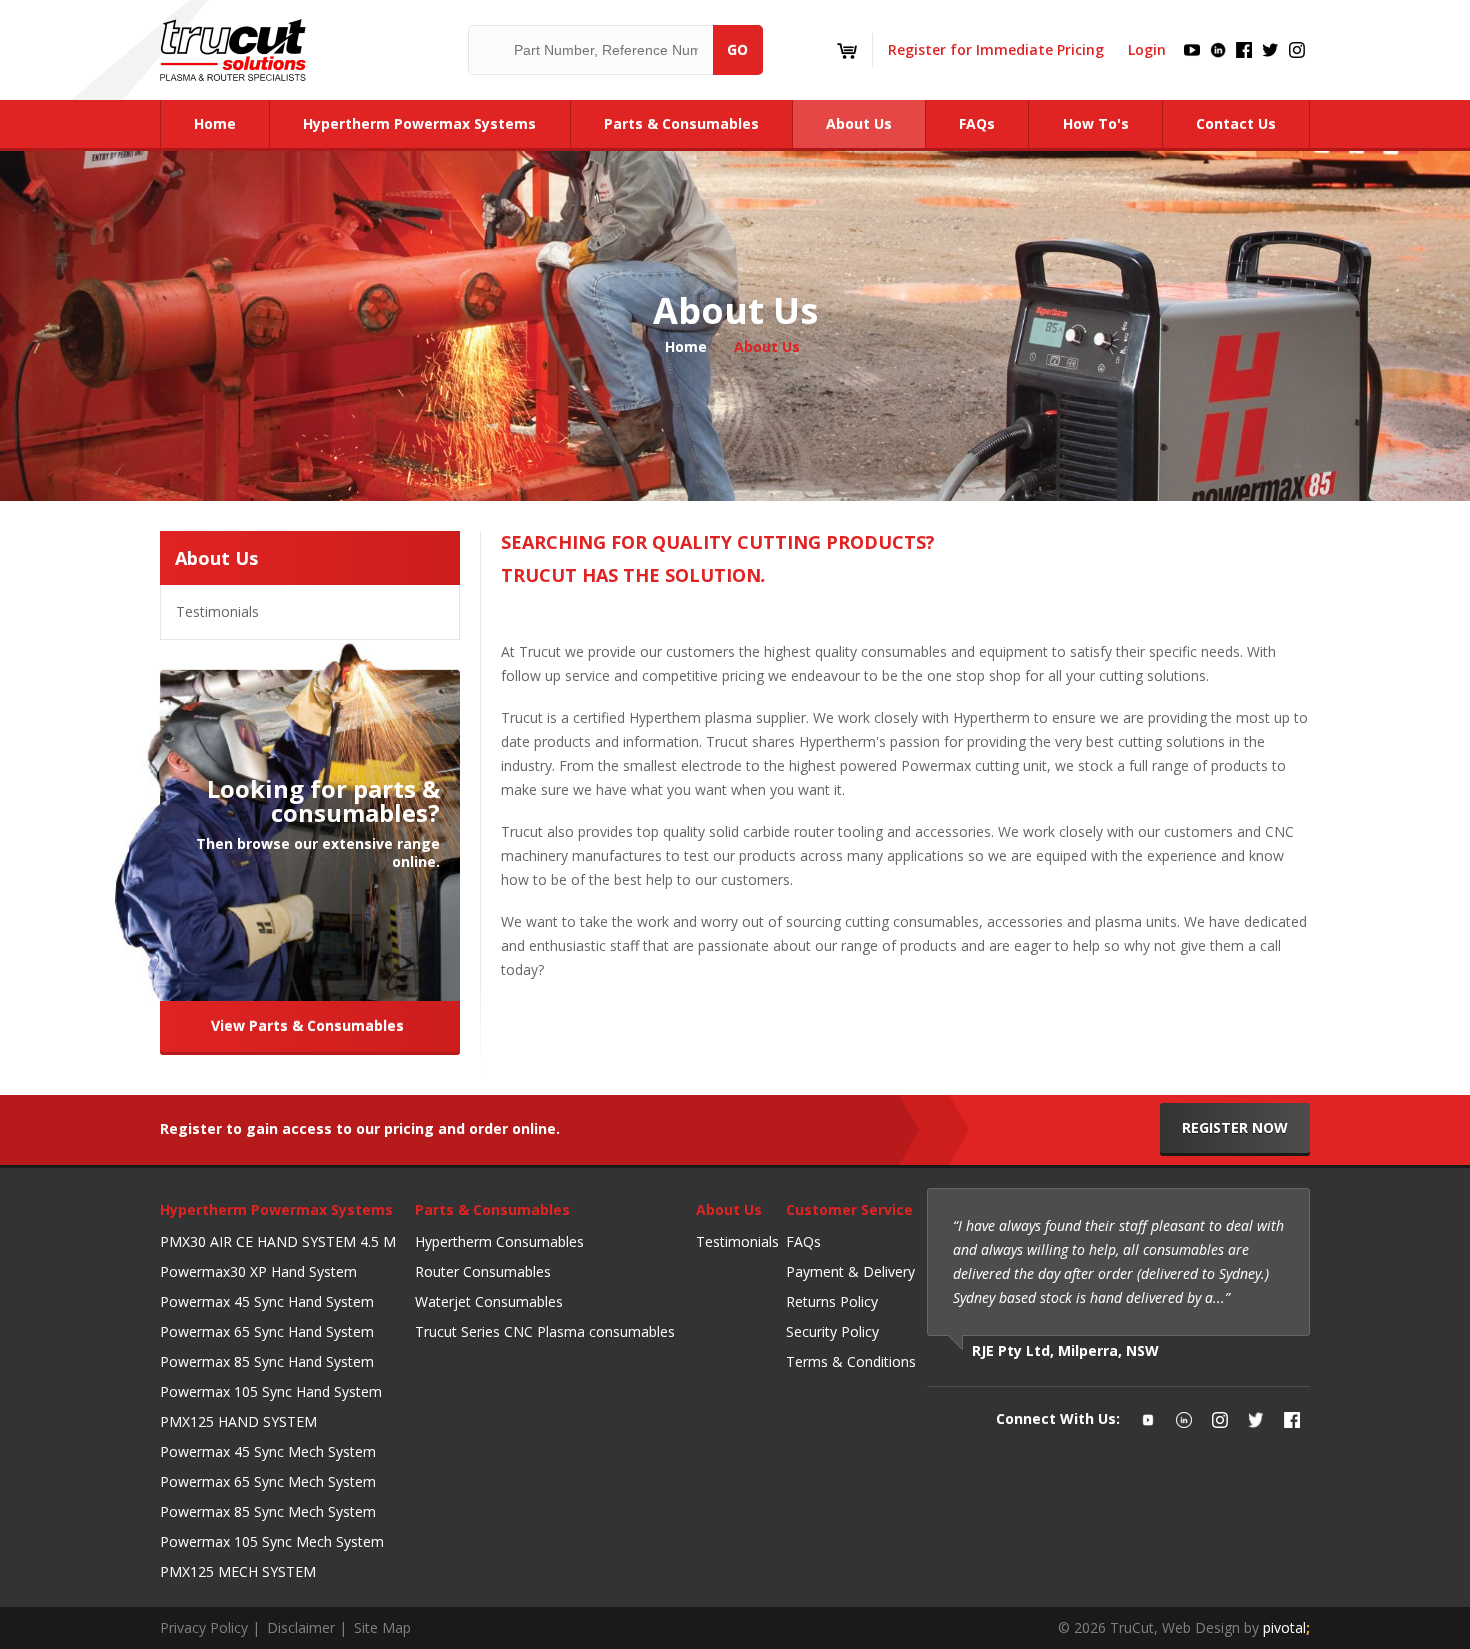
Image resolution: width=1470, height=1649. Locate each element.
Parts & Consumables (492, 1209)
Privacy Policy (204, 1627)
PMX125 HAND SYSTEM (238, 1421)
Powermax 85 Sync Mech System (268, 1511)
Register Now (1235, 1127)
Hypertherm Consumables (499, 1241)
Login (1147, 49)
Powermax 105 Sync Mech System (272, 1541)
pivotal (1286, 1627)
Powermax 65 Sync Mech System (268, 1481)
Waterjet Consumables (489, 1301)
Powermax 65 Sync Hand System (267, 1331)
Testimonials (217, 611)
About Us (216, 558)
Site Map (382, 1627)
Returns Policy (832, 1301)
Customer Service (849, 1209)
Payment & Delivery (850, 1271)
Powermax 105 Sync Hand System (271, 1391)
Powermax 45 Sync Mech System (268, 1451)
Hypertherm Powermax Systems (276, 1209)
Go (737, 49)
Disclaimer (301, 1627)
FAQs (803, 1241)
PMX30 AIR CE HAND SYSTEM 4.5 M (278, 1241)
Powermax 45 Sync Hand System (267, 1301)
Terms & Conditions (851, 1361)
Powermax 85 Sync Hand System (267, 1361)
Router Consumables (483, 1271)
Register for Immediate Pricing (996, 49)
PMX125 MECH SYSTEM (238, 1571)
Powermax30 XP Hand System (258, 1271)
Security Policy (832, 1331)
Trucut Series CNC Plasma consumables (545, 1331)
